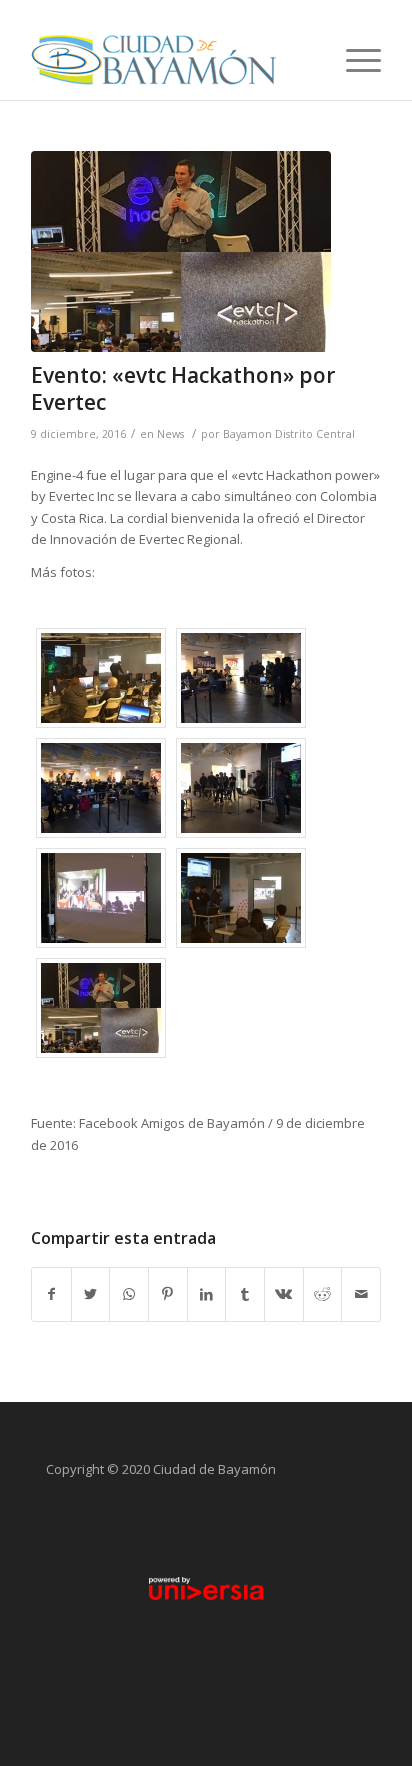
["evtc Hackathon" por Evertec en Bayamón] (181, 251)
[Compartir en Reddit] (323, 1294)
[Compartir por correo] (361, 1294)
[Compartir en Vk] (284, 1294)
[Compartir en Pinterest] (168, 1294)
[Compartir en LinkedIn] (207, 1294)
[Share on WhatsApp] (129, 1294)
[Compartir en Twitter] (91, 1294)
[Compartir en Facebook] (51, 1294)
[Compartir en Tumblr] (245, 1294)
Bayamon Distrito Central (289, 434)
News (170, 434)
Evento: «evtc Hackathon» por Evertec (183, 388)
